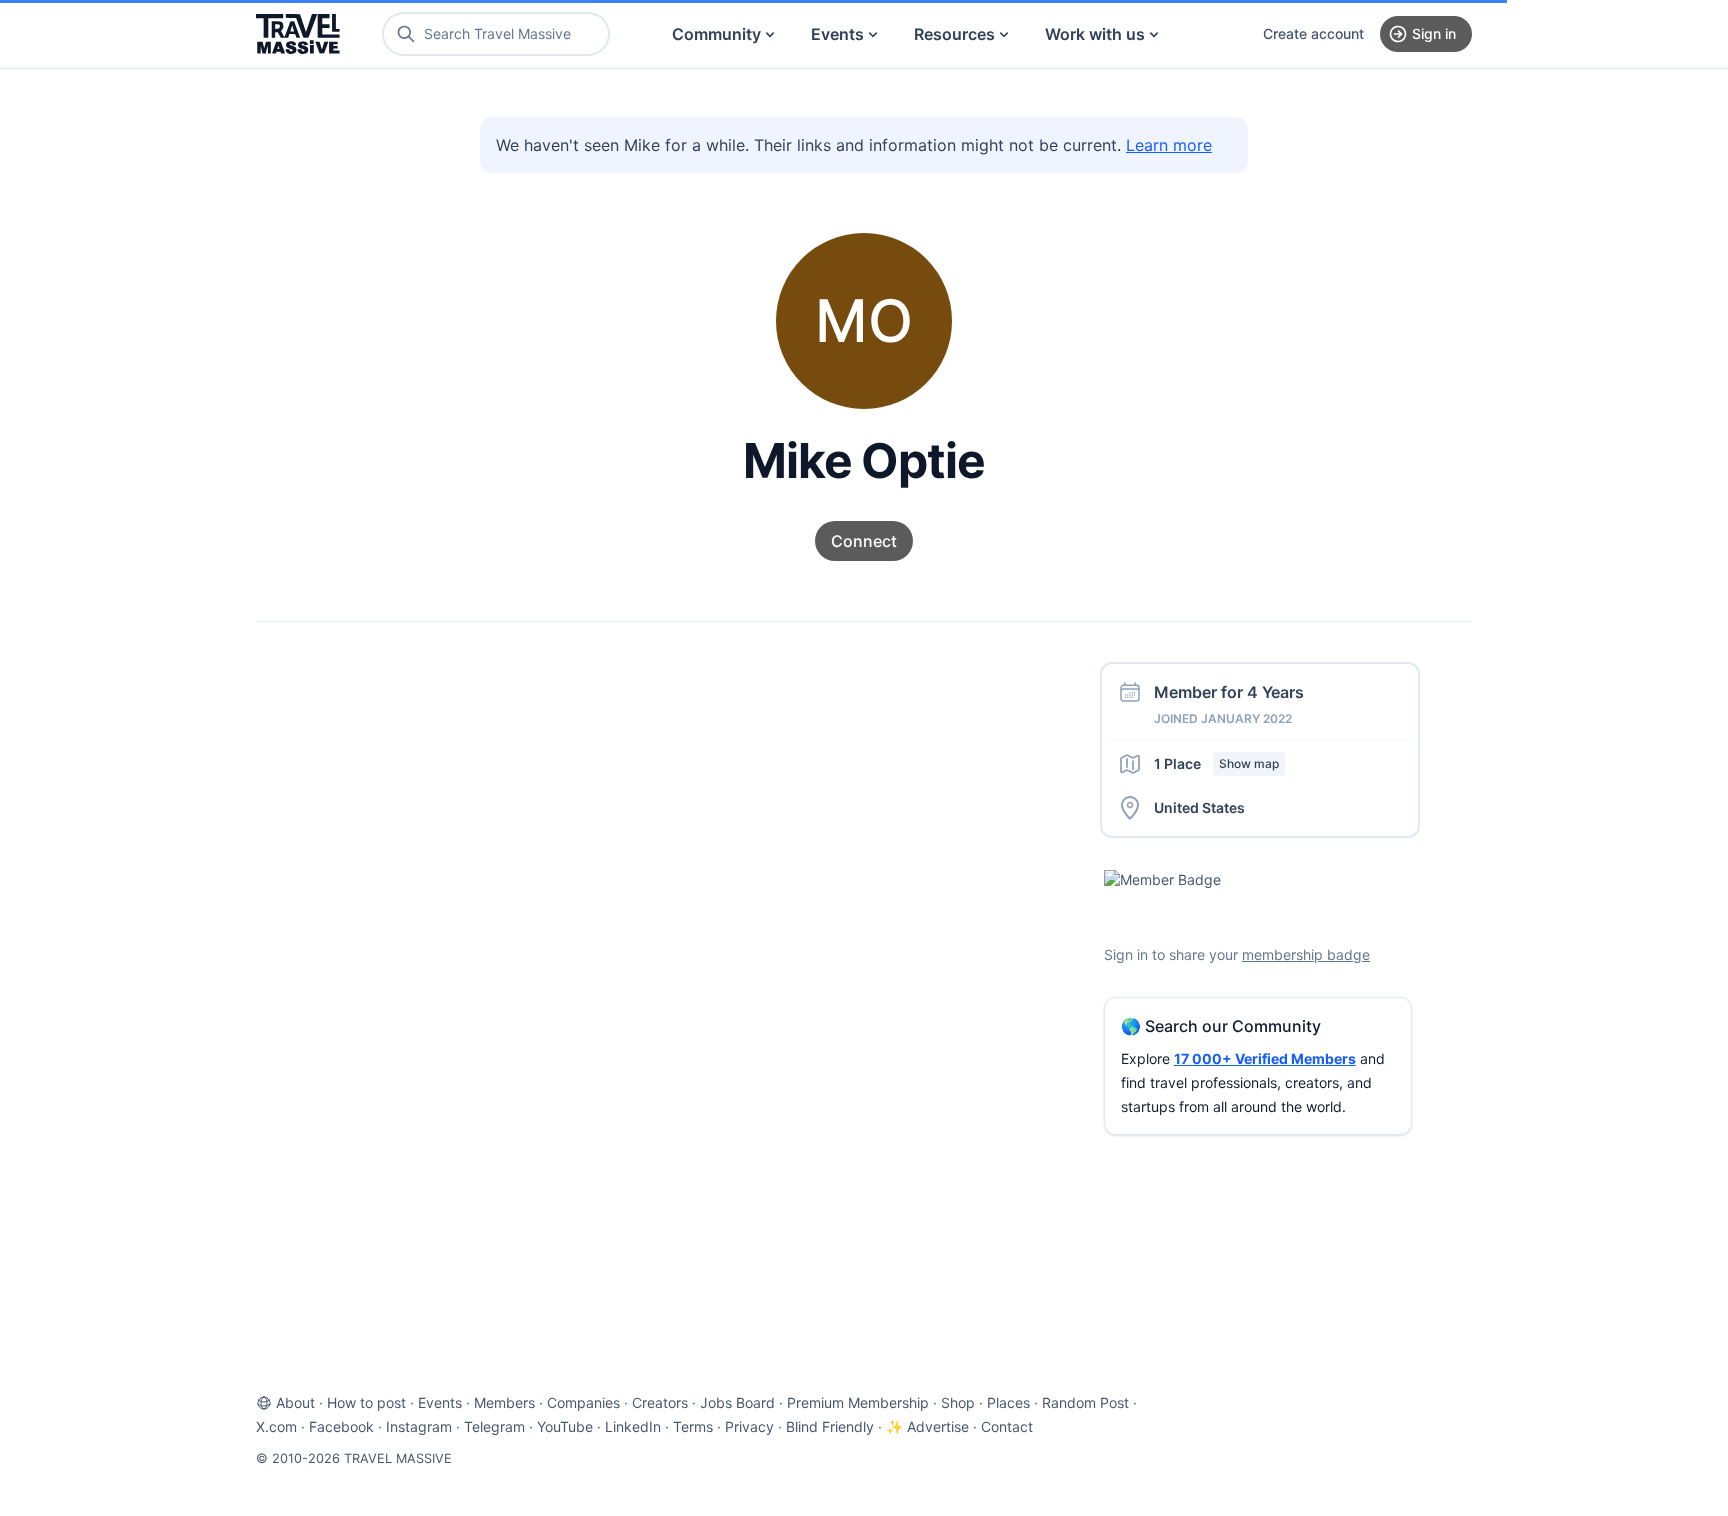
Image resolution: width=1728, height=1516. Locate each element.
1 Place (1216, 763)
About (295, 1402)
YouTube (565, 1426)
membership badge (1306, 954)
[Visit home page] (298, 34)
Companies (583, 1402)
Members (504, 1402)
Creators (660, 1402)
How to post (366, 1402)
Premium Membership (858, 1402)
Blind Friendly (830, 1426)
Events (837, 34)
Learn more (1169, 145)
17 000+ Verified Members (1265, 1058)
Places (1008, 1402)
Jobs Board (737, 1402)
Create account (1313, 33)
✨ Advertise (927, 1426)
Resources (954, 34)
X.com (276, 1426)
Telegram (494, 1426)
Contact (1007, 1426)
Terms (693, 1426)
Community (716, 34)
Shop (958, 1402)
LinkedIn (633, 1426)
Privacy (749, 1426)
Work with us (1095, 34)
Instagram (419, 1426)
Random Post (1085, 1402)
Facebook (341, 1426)
